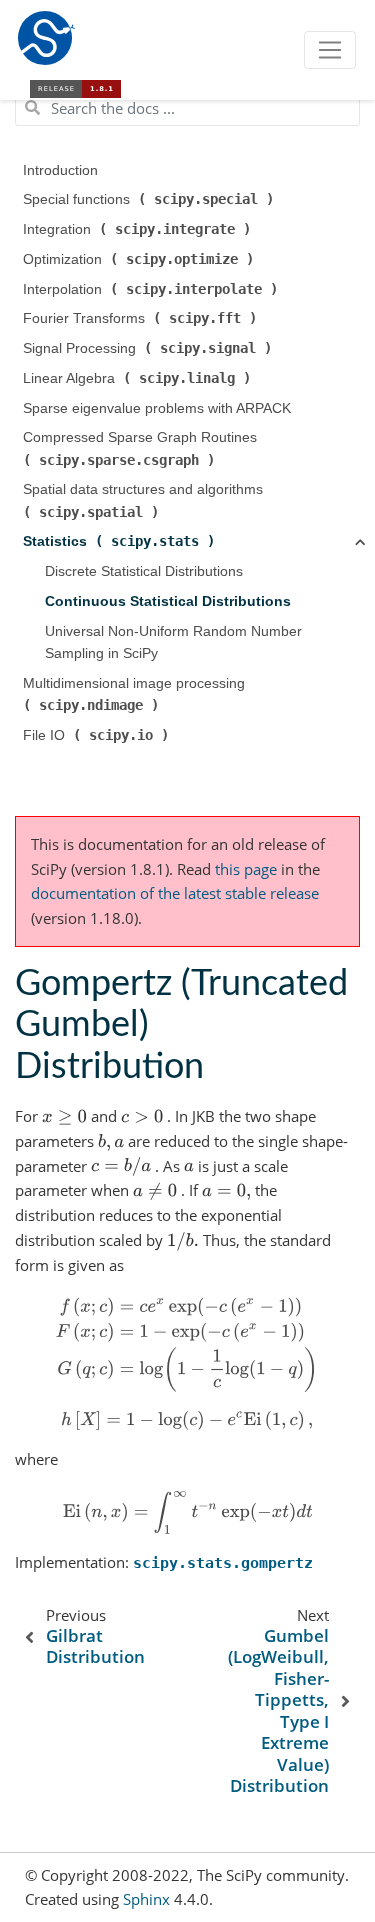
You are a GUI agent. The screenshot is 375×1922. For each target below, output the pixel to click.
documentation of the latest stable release (175, 893)
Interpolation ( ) (152, 289)
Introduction (60, 170)
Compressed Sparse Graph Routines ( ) (142, 448)
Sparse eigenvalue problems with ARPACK (157, 408)
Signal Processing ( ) (149, 348)
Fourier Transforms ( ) (142, 318)
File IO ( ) (98, 735)
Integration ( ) (139, 229)
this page (246, 869)
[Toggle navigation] (330, 50)
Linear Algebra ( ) (139, 378)
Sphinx (146, 1899)
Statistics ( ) (121, 541)
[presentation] (64, 1116)
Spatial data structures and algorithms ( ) (145, 500)
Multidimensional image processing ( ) (136, 694)
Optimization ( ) (140, 259)
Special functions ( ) (150, 199)
